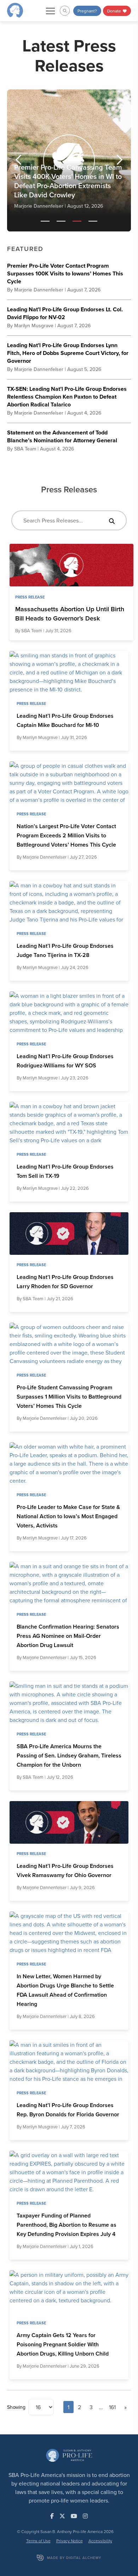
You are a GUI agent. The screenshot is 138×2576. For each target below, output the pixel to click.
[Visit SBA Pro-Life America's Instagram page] (85, 2516)
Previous (21, 160)
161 (112, 2407)
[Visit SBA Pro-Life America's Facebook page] (52, 2516)
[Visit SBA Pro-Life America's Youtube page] (74, 2516)
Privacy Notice (70, 2541)
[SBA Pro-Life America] (15, 10)
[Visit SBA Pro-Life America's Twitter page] (62, 2516)
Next (117, 160)
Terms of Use (38, 2541)
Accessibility (100, 2541)
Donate (115, 11)
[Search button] (112, 520)
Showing (16, 2407)
